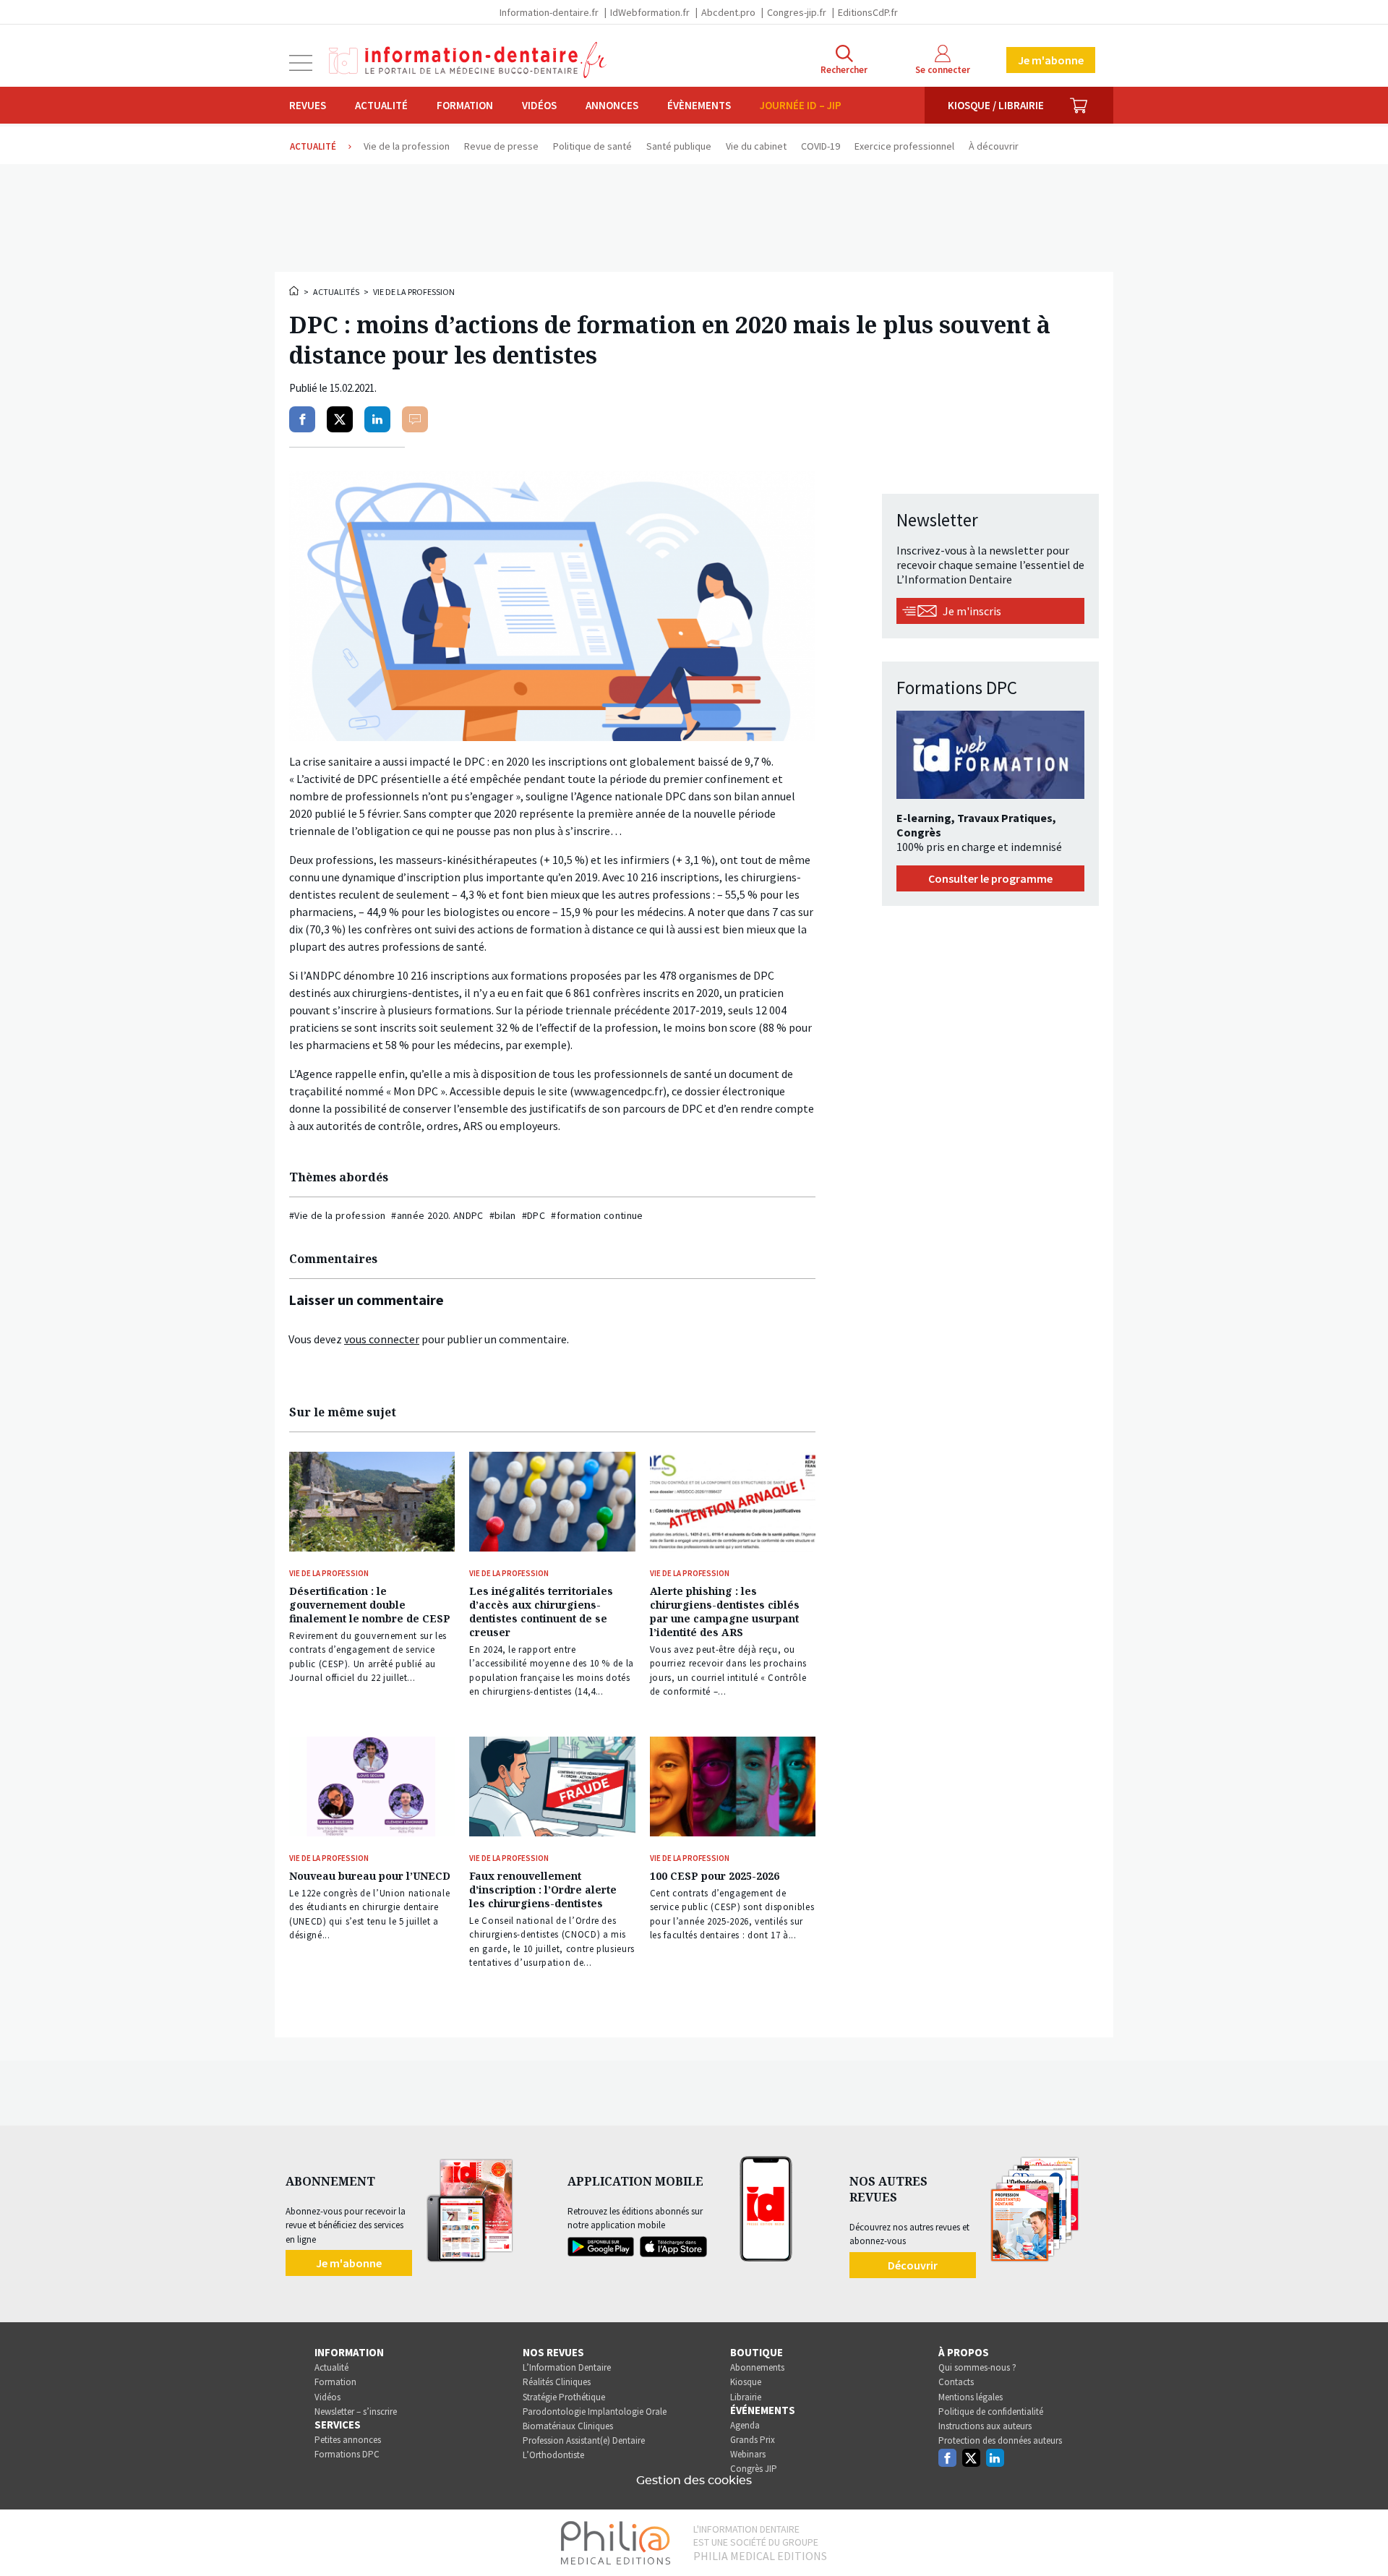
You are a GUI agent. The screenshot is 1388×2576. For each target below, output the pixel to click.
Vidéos (539, 105)
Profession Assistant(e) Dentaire (584, 2440)
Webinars (748, 2454)
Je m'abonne (1051, 60)
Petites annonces (348, 2440)
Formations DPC (347, 2454)
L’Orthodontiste (553, 2455)
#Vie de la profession (337, 1215)
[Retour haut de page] (1362, 2538)
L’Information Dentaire (567, 2367)
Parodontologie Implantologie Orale (595, 2412)
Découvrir (913, 2265)
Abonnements (757, 2367)
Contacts (956, 2382)
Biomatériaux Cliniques (568, 2426)
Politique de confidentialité (991, 2412)
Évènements (699, 105)
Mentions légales (971, 2397)
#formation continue (597, 1215)
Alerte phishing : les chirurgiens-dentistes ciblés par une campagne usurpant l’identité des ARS (725, 1612)
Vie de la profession (414, 292)
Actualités (336, 292)
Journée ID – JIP (801, 105)
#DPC (534, 1215)
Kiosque (746, 2382)
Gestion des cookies (694, 2481)
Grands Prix (753, 2440)
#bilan (503, 1215)
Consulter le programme (990, 878)
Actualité (381, 105)
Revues (308, 105)
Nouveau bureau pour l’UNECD (370, 1876)
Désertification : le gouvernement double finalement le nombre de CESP (370, 1605)
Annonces (612, 105)
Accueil (295, 291)
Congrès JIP (754, 2469)
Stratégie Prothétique (564, 2397)
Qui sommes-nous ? (977, 2367)
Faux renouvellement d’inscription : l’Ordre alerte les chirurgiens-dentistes (543, 1890)
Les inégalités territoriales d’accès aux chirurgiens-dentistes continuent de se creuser (541, 1612)
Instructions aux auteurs (985, 2426)
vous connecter (382, 1339)
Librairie (746, 2397)
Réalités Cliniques (557, 2382)
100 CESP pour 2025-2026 (715, 1876)
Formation (465, 105)
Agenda (745, 2425)
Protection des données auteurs (1000, 2440)
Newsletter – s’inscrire (356, 2412)
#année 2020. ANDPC (437, 1215)
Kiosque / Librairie (996, 105)
